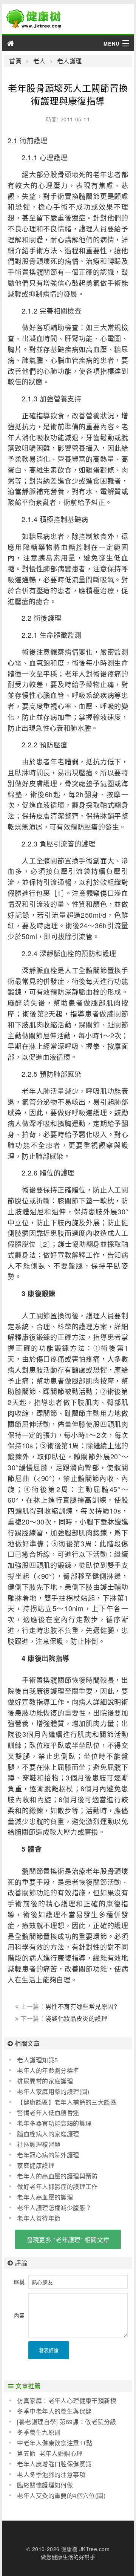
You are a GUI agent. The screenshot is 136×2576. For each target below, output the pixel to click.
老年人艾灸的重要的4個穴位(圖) (61, 2496)
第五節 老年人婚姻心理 (50, 2453)
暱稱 (19, 2282)
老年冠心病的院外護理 (48, 2155)
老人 (39, 61)
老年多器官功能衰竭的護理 (54, 2123)
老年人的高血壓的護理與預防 (57, 2176)
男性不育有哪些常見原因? (81, 2006)
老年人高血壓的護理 (45, 2197)
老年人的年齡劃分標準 (48, 2070)
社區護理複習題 (39, 2144)
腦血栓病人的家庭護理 (48, 2134)
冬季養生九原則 (39, 2432)
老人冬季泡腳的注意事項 (51, 2474)
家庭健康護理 (36, 2165)
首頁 (15, 61)
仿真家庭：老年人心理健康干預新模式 (63, 2401)
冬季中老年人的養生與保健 (54, 2411)
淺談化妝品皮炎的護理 (76, 2018)
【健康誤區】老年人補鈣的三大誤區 (67, 2102)
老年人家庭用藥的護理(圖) (53, 2092)
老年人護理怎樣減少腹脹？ (54, 2208)
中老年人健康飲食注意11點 (55, 2443)
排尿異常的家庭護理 (45, 2081)
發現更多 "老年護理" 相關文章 (68, 2240)
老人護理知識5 (37, 2060)
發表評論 (49, 2350)
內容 (19, 2315)
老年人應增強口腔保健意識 (54, 2464)
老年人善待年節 (39, 2218)
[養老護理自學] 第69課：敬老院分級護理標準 (63, 2422)
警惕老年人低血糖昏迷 (48, 2113)
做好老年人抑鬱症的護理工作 (57, 2186)
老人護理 (70, 61)
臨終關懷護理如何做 (45, 2485)
